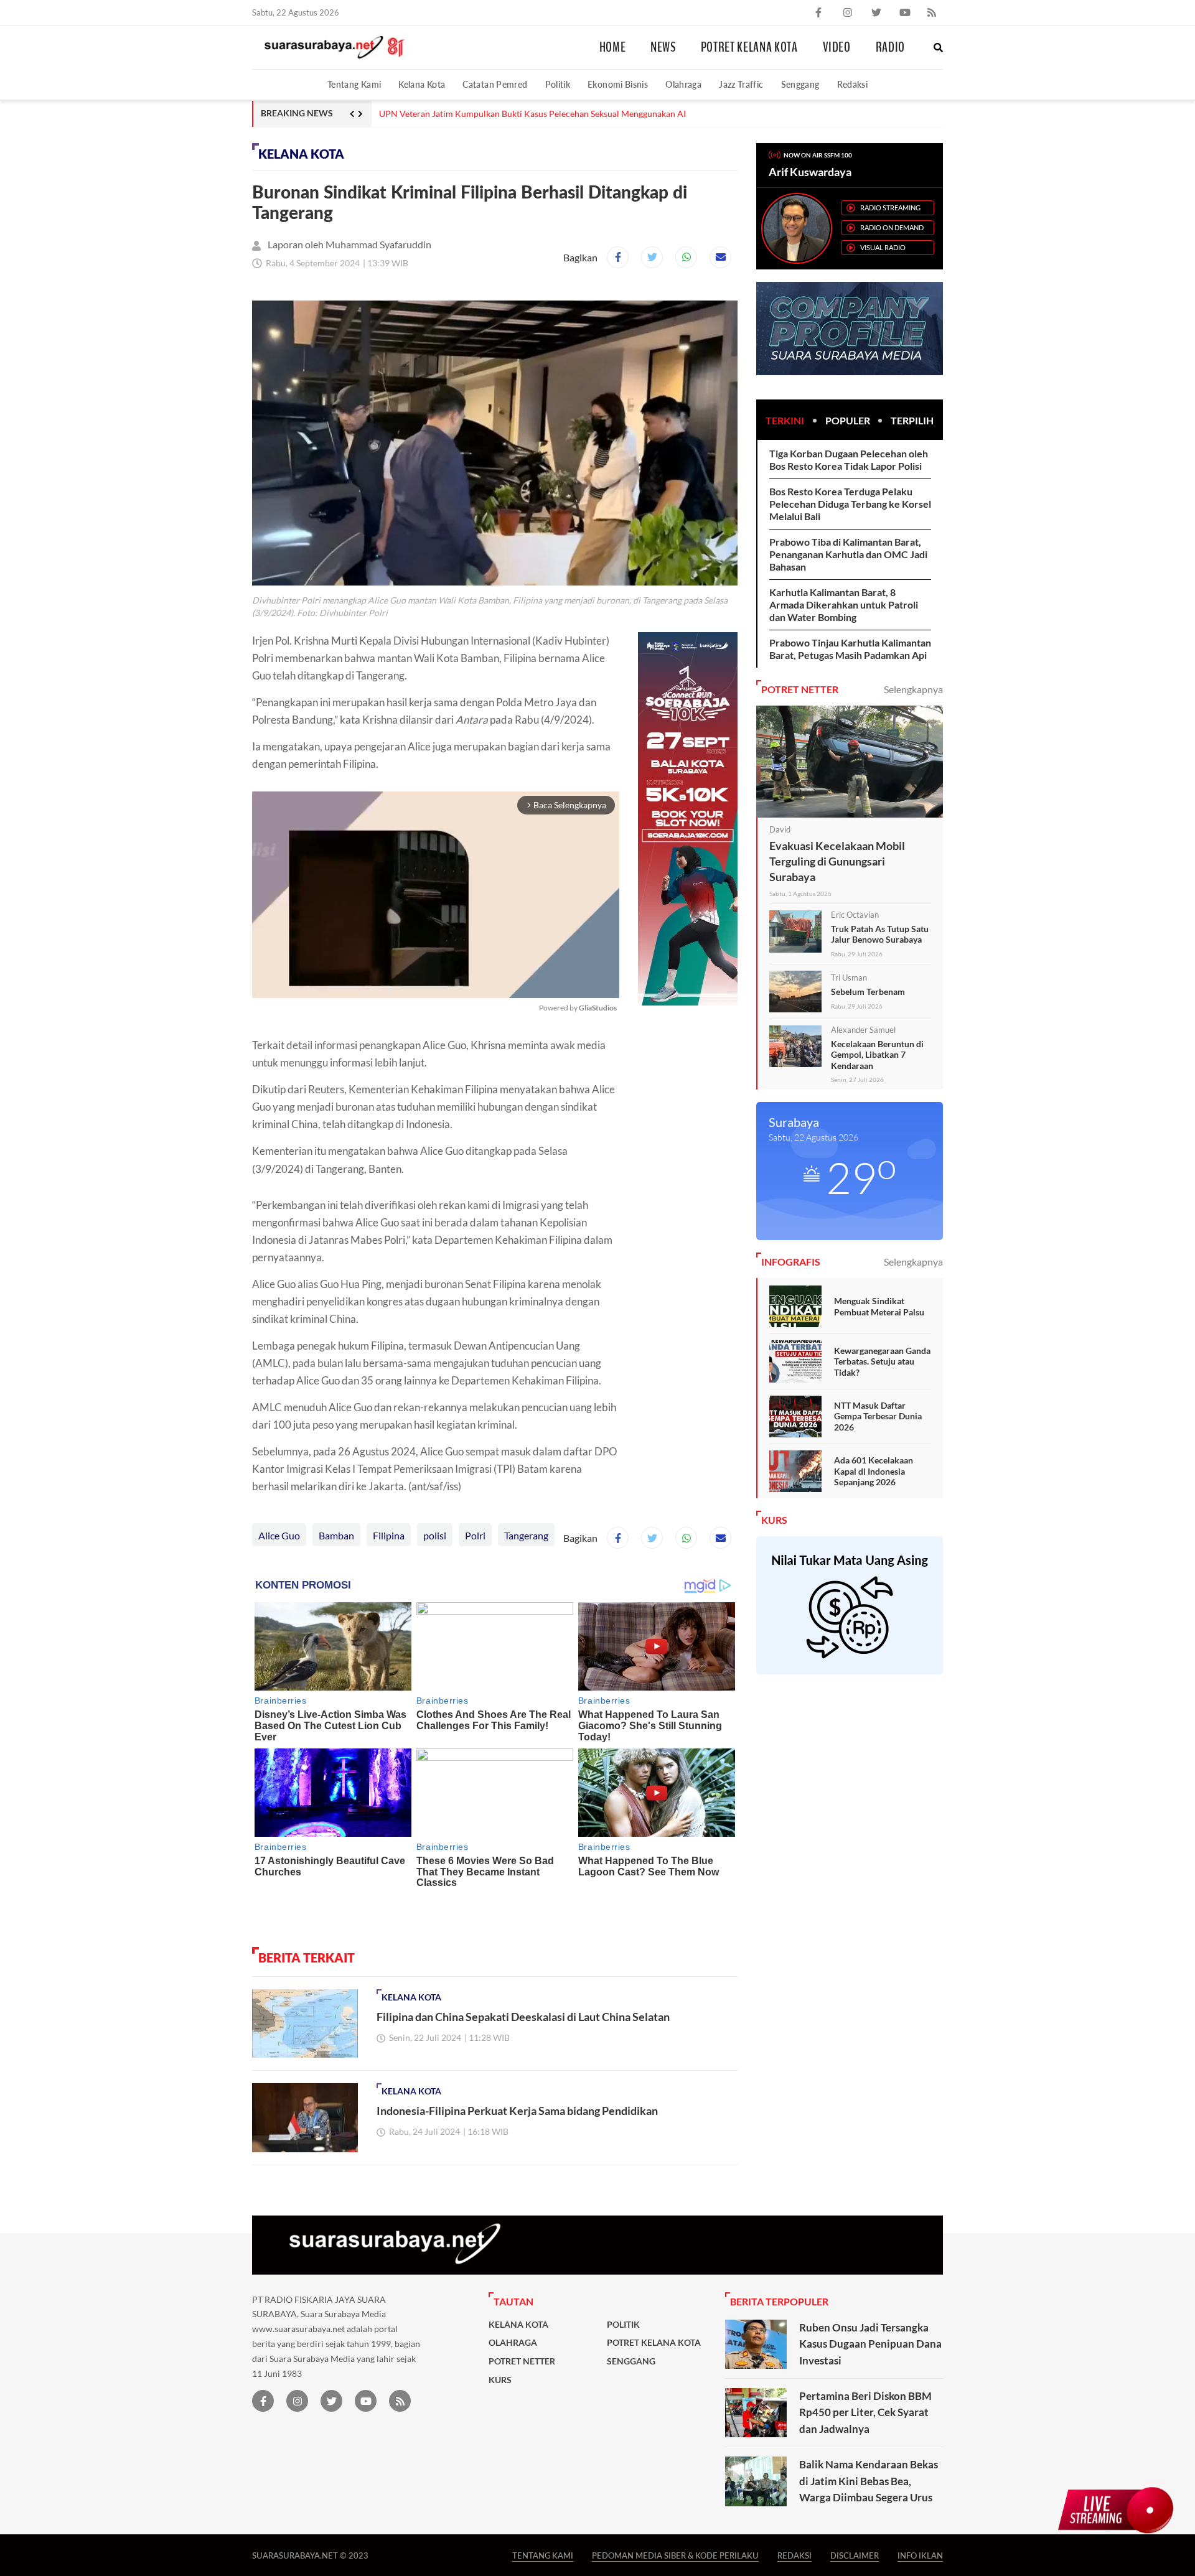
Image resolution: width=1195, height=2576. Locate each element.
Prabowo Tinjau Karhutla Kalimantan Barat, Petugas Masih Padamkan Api (850, 649)
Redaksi (853, 84)
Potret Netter (522, 2361)
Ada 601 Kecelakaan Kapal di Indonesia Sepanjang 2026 (874, 1471)
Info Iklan (920, 2555)
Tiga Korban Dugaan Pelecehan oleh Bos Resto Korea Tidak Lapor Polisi (849, 460)
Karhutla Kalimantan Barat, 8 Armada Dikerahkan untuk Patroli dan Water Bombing (844, 604)
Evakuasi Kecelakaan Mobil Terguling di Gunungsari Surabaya (837, 861)
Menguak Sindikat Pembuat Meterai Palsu (879, 1306)
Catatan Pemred (495, 84)
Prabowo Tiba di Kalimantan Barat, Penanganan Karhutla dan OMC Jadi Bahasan (848, 554)
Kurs (500, 2380)
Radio (890, 47)
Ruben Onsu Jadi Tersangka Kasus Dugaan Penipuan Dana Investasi (870, 2344)
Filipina (389, 1535)
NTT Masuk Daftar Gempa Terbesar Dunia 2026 (878, 1416)
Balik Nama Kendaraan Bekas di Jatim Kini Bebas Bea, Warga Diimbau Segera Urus (869, 2481)
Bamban (336, 1535)
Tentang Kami (354, 84)
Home (613, 47)
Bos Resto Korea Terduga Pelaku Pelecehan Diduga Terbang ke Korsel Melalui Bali (850, 504)
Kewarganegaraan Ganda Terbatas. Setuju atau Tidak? (882, 1361)
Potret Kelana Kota (749, 47)
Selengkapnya (913, 689)
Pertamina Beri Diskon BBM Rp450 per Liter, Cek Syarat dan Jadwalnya (865, 2412)
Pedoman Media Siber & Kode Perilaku (675, 2555)
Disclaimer (855, 2555)
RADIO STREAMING (890, 208)
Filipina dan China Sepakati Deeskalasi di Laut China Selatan (523, 2017)
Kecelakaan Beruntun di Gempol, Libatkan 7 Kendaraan (877, 1055)
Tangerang (526, 1535)
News (663, 47)
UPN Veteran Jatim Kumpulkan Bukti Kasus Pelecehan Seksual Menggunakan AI (532, 114)
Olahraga (683, 84)
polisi (435, 1535)
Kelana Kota (422, 84)
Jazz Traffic (741, 84)
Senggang (800, 84)
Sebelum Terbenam (868, 992)
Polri (475, 1535)
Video (837, 47)
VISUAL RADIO (883, 247)
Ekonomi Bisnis (618, 84)
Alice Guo (279, 1535)
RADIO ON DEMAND (892, 227)
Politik (558, 84)
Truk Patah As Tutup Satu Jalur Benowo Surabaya (880, 934)
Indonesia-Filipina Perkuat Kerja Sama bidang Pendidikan (517, 2111)
